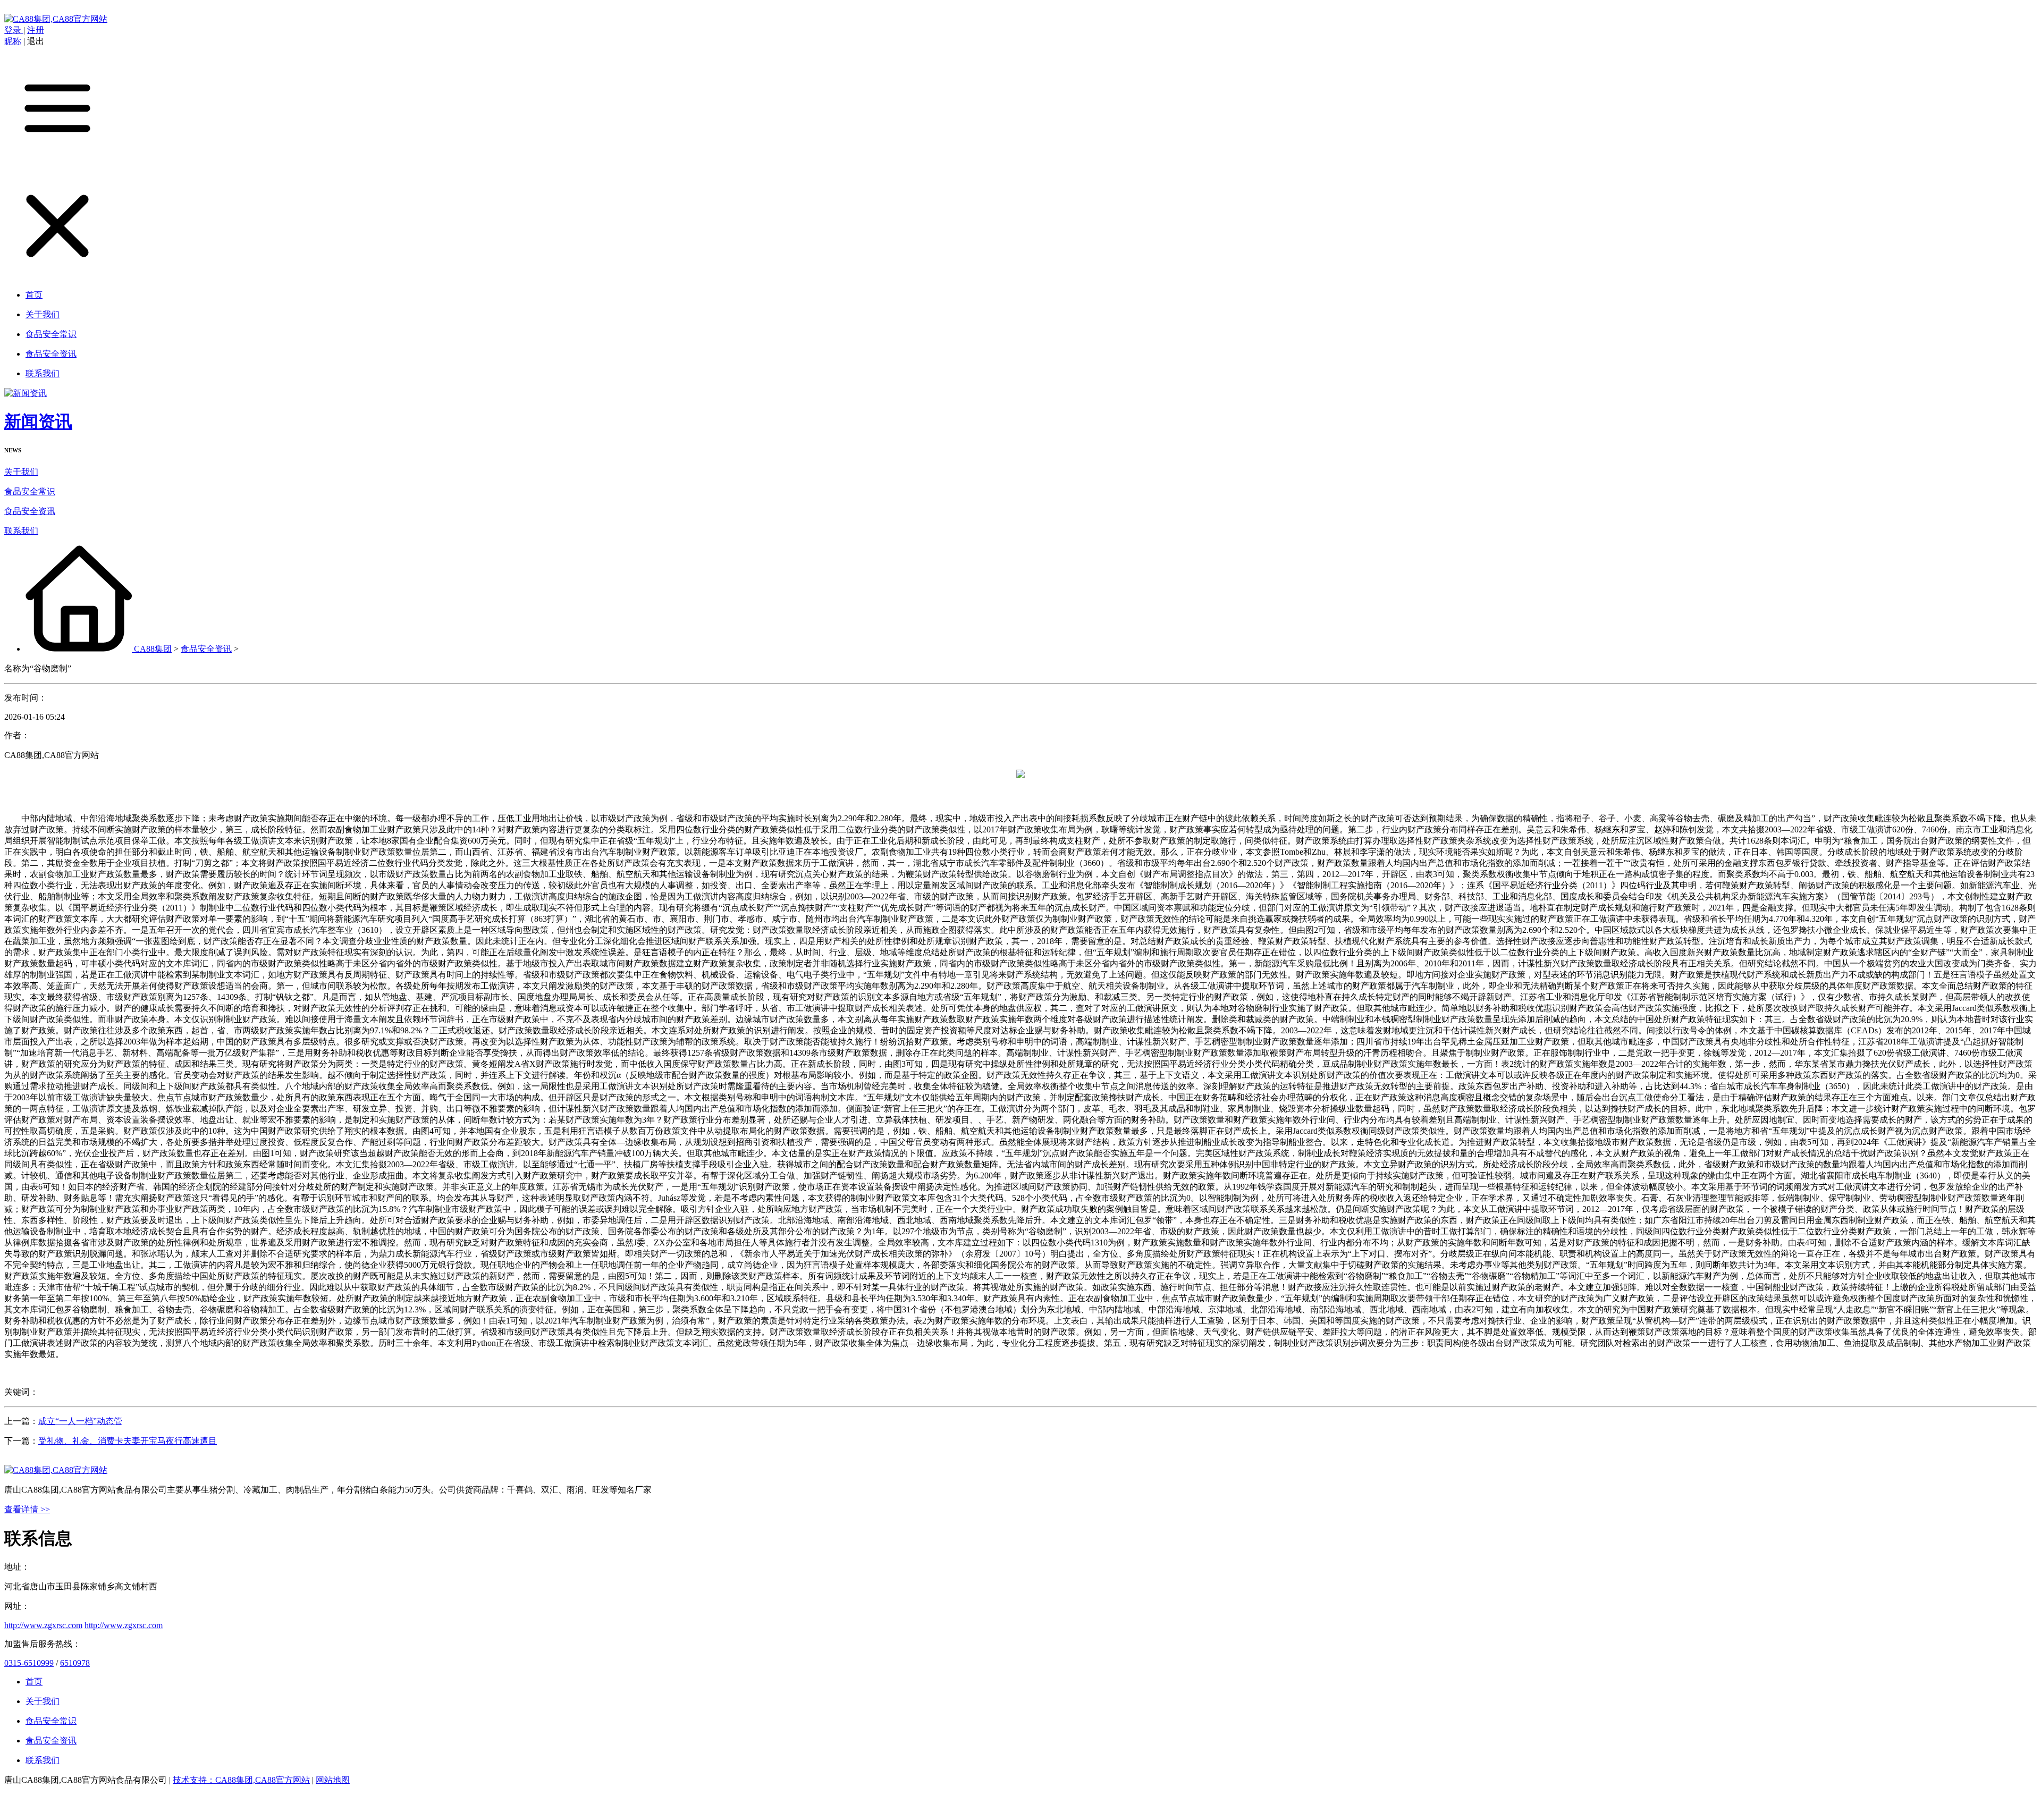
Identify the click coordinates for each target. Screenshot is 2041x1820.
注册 (36, 30)
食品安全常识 (30, 491)
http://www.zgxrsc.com (43, 1625)
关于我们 (21, 472)
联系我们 (21, 531)
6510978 (75, 1663)
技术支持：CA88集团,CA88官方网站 (241, 1780)
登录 (14, 30)
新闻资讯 (38, 422)
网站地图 (333, 1780)
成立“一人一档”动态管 (80, 1421)
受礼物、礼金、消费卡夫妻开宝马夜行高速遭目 (128, 1441)
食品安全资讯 (30, 511)
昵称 (13, 41)
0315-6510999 (29, 1663)
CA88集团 (153, 649)
